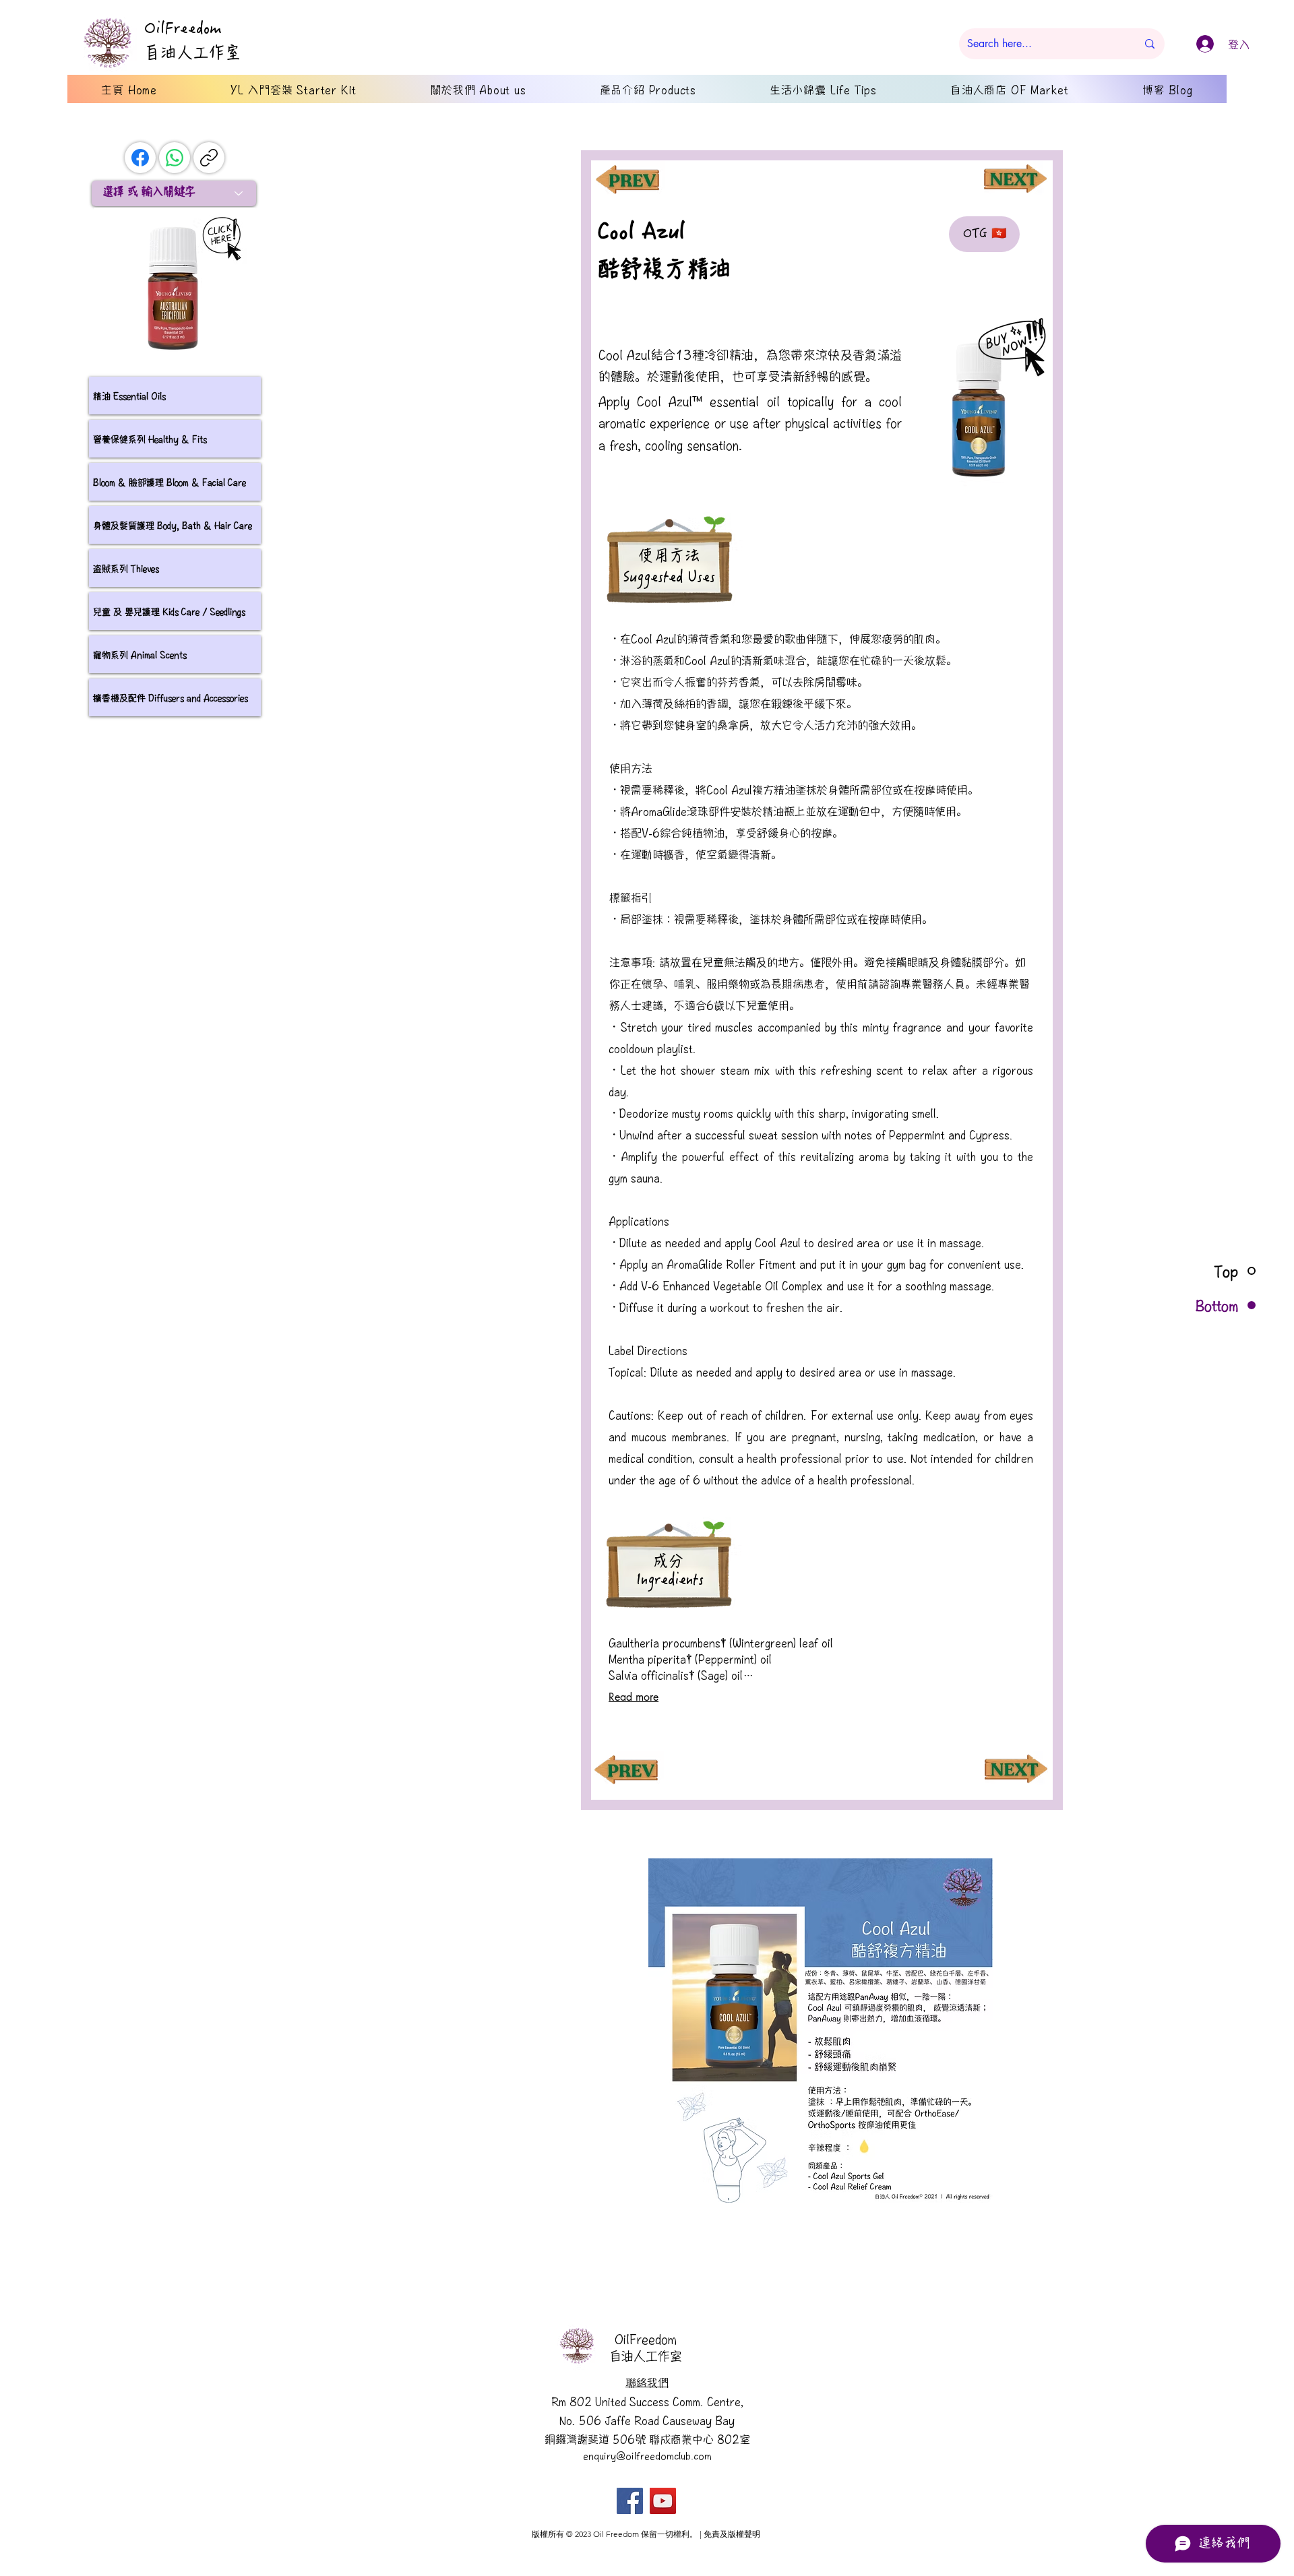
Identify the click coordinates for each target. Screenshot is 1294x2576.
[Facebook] (140, 158)
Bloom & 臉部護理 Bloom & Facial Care (170, 482)
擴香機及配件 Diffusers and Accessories (171, 697)
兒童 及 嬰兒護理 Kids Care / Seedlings (169, 611)
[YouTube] (663, 2501)
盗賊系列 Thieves (126, 568)
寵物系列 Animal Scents (140, 654)
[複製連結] (209, 158)
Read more (634, 1697)
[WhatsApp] (175, 158)
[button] (821, 2030)
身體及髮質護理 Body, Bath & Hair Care (173, 525)
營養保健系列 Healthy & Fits (150, 439)
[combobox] (174, 193)
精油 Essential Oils (129, 396)
